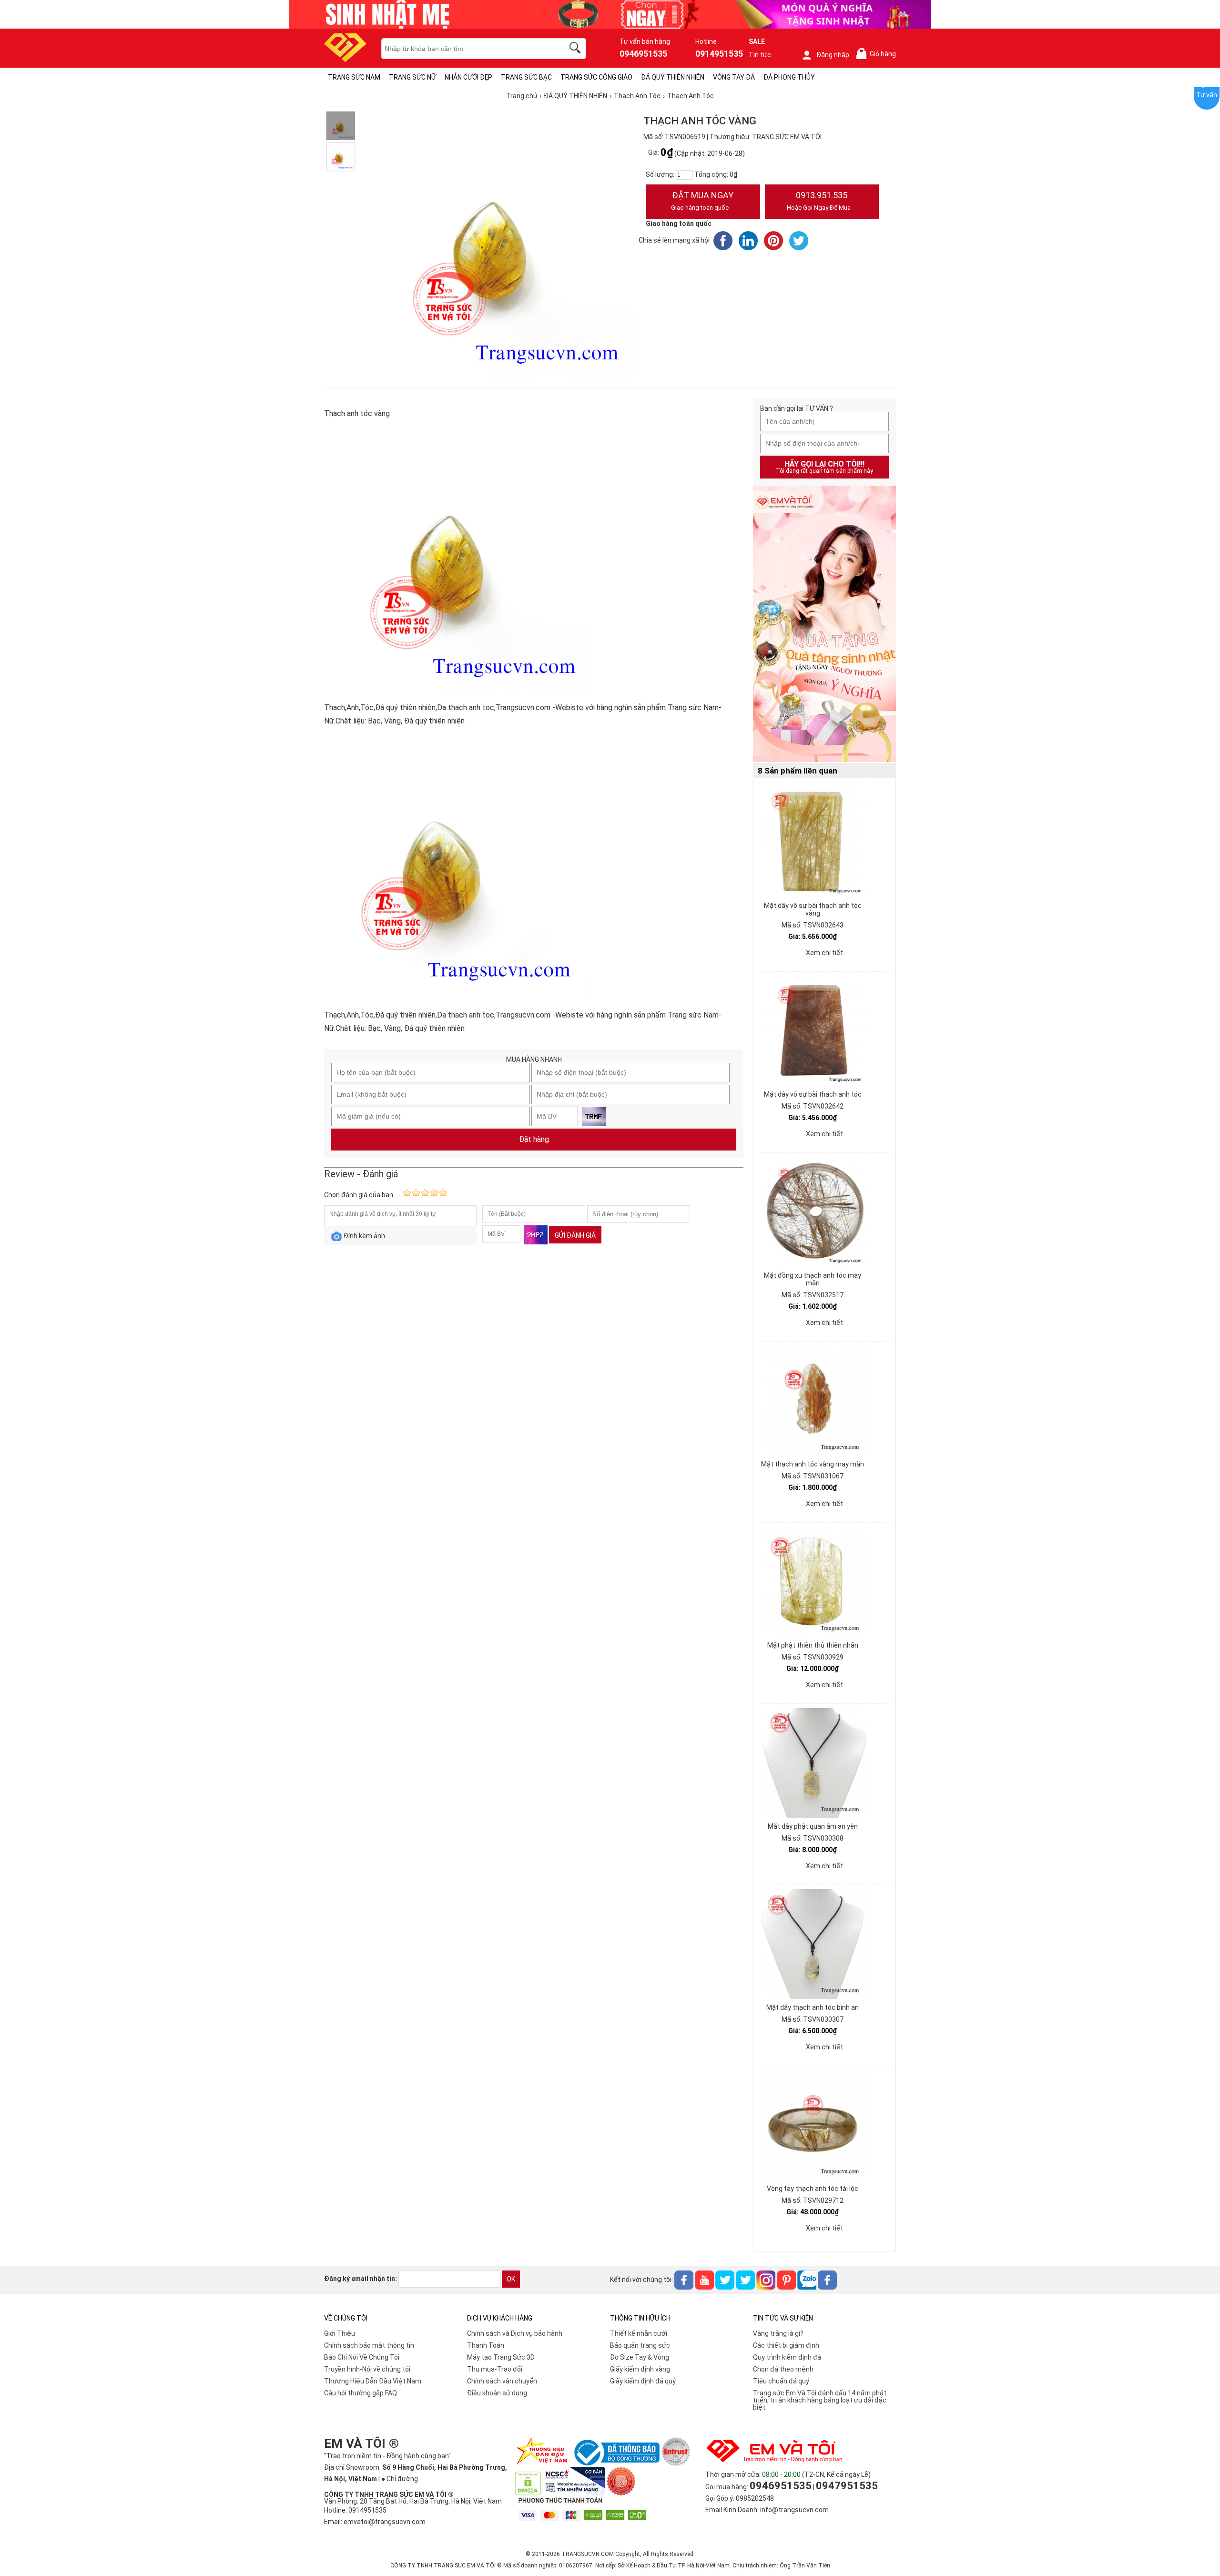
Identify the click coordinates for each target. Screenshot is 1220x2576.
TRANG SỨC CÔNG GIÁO (596, 77)
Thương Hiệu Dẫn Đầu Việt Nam (373, 2381)
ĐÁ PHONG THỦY (789, 77)
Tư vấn (1207, 95)
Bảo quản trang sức (640, 2345)
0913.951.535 (819, 201)
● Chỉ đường (400, 2479)
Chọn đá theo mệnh (783, 2369)
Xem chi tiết (824, 953)
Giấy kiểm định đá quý (643, 2381)
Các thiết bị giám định (786, 2345)
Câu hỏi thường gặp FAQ (361, 2393)
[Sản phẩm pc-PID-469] (824, 624)
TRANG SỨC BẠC (526, 77)
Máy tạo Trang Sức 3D (501, 2357)
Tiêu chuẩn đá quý (781, 2381)
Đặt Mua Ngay (702, 201)
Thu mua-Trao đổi (495, 2369)
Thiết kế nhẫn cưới (639, 2333)
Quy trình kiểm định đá (787, 2357)
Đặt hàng (534, 1139)
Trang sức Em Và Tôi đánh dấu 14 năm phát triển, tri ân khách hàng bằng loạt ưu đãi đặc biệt (820, 2400)
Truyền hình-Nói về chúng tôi (367, 2369)
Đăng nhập (833, 55)
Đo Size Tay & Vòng (640, 2357)
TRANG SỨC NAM (354, 77)
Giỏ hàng (878, 54)
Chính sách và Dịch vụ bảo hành (515, 2333)
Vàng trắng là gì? (778, 2333)
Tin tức (760, 55)
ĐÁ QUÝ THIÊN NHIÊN (673, 77)
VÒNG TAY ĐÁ (734, 77)
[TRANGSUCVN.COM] (345, 59)
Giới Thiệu (340, 2333)
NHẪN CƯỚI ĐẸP (468, 77)
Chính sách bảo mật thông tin (369, 2345)
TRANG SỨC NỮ (412, 77)
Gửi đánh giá (575, 1235)
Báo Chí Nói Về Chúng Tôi (362, 2357)
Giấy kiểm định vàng (640, 2369)
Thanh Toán (486, 2345)
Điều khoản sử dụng (497, 2393)
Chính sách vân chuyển (502, 2381)
